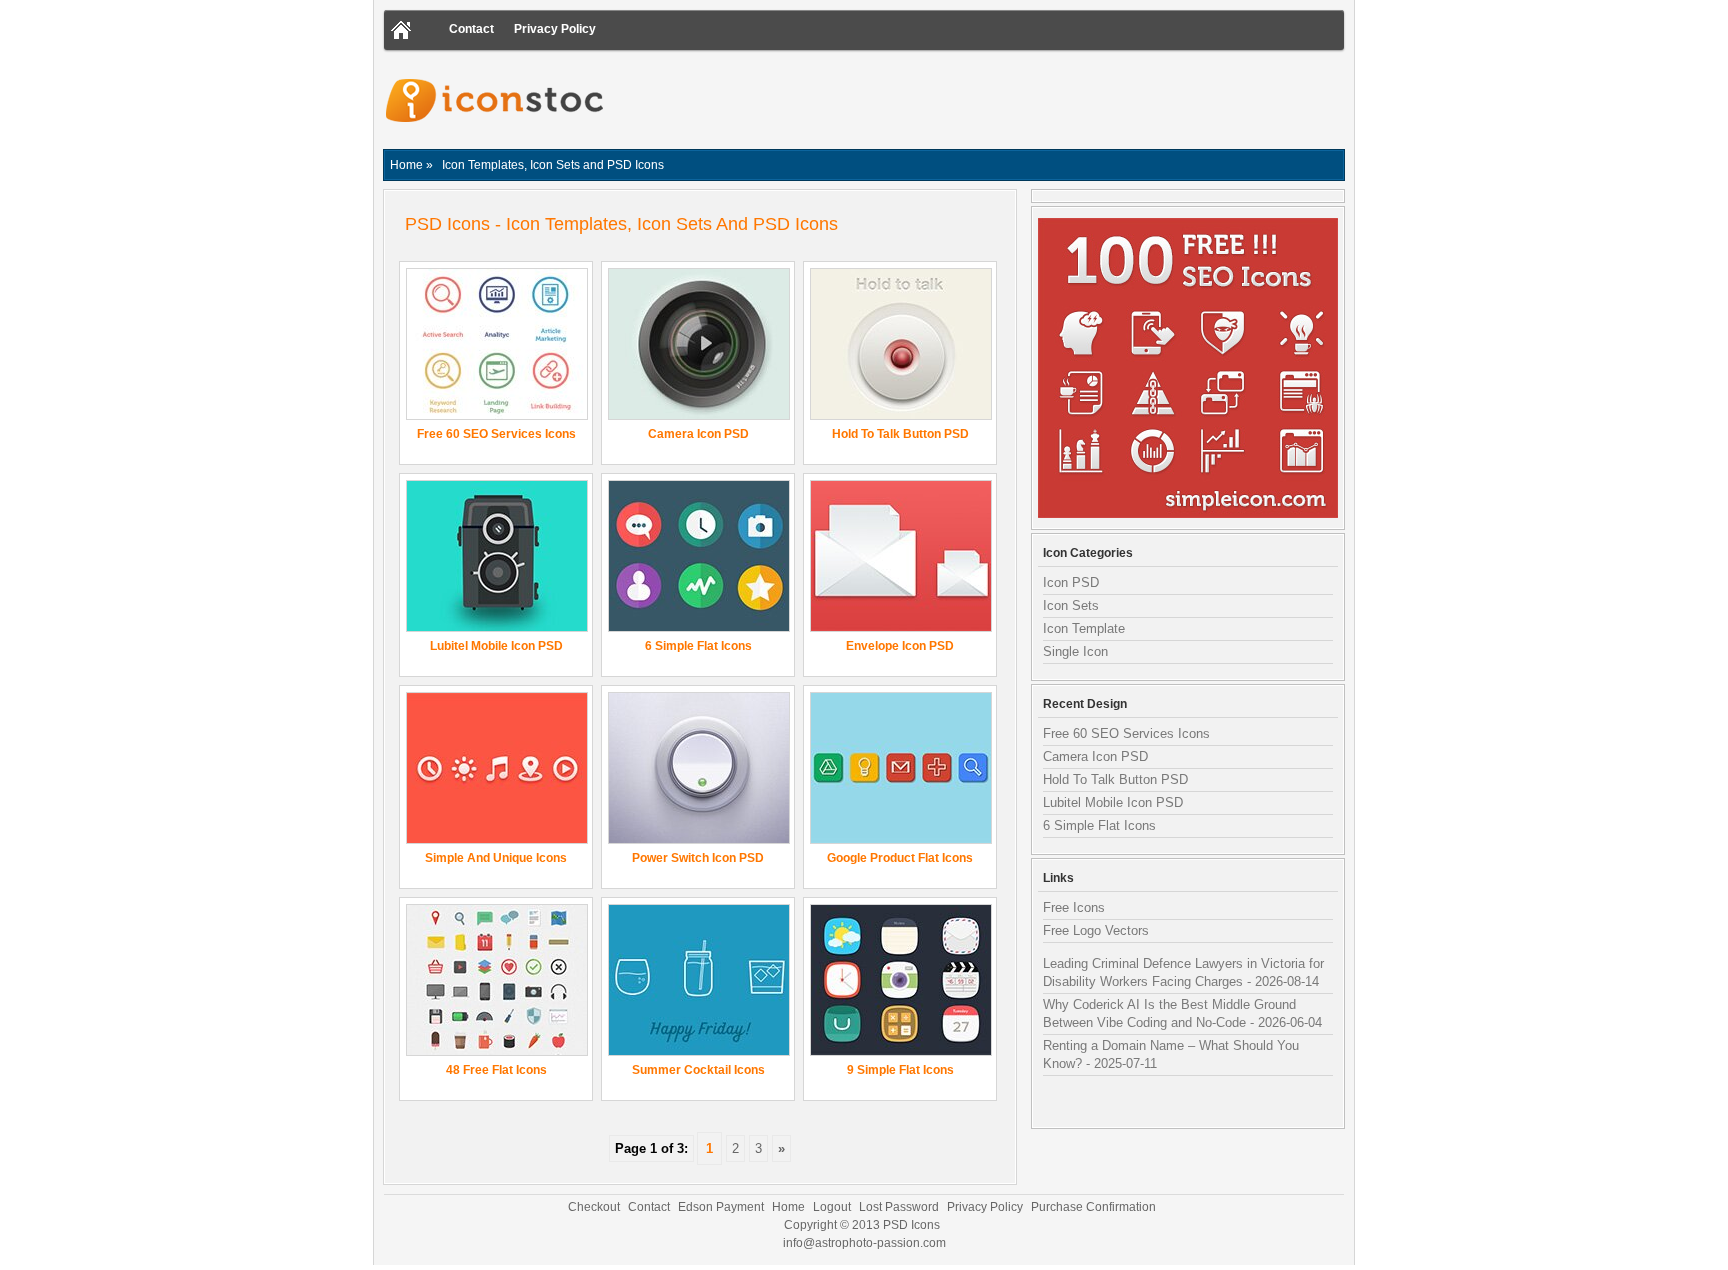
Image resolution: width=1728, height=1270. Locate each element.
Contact (471, 29)
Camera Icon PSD (698, 434)
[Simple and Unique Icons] (497, 838)
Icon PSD (1071, 582)
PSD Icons (911, 1225)
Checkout (594, 1207)
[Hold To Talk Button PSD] (901, 414)
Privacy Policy (555, 29)
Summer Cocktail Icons (698, 1070)
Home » (411, 165)
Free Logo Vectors (1096, 930)
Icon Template (1084, 628)
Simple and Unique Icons (496, 858)
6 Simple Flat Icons (698, 646)
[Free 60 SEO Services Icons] (497, 414)
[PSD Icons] (496, 140)
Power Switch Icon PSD (698, 858)
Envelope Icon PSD (900, 646)
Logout (832, 1207)
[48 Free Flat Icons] (497, 1050)
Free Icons (1074, 907)
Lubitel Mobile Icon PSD (496, 646)
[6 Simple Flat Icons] (699, 626)
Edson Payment (721, 1207)
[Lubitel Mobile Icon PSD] (497, 626)
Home (788, 1207)
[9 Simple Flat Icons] (901, 1050)
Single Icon (1075, 651)
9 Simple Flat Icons (900, 1070)
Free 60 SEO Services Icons (496, 434)
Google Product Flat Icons (900, 858)
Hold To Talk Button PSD (900, 434)
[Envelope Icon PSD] (901, 626)
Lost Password (899, 1207)
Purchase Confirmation (1093, 1207)
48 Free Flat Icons (496, 1070)
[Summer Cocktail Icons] (699, 1050)
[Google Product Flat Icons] (901, 838)
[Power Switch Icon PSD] (699, 838)
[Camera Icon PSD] (699, 414)
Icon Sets (1071, 605)
